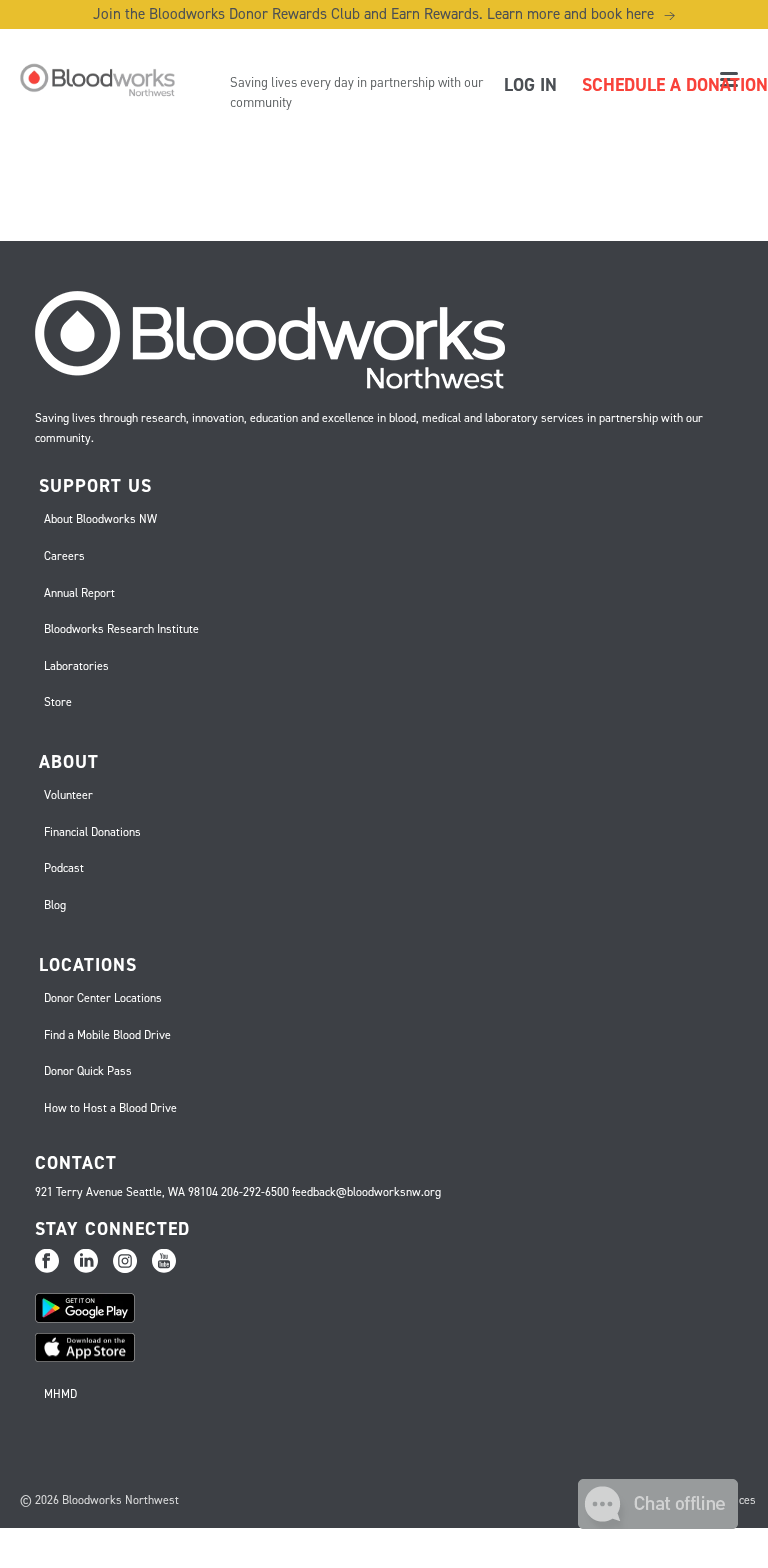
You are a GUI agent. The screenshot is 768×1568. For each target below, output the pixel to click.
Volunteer (68, 795)
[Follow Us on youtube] (164, 1262)
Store (58, 702)
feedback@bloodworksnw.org (366, 1192)
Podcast (64, 868)
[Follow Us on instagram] (125, 1262)
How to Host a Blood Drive (110, 1108)
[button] (658, 1523)
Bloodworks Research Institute (121, 629)
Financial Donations (92, 832)
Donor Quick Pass (88, 1071)
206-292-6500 (255, 1192)
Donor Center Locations (103, 998)
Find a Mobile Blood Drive (107, 1035)
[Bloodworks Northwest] (95, 80)
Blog (55, 905)
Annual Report (79, 593)
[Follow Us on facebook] (47, 1262)
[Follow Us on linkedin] (86, 1262)
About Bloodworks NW (100, 519)
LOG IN (530, 85)
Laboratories (76, 666)
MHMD (60, 1394)
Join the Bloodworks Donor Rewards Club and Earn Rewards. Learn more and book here (384, 14)
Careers (64, 556)
